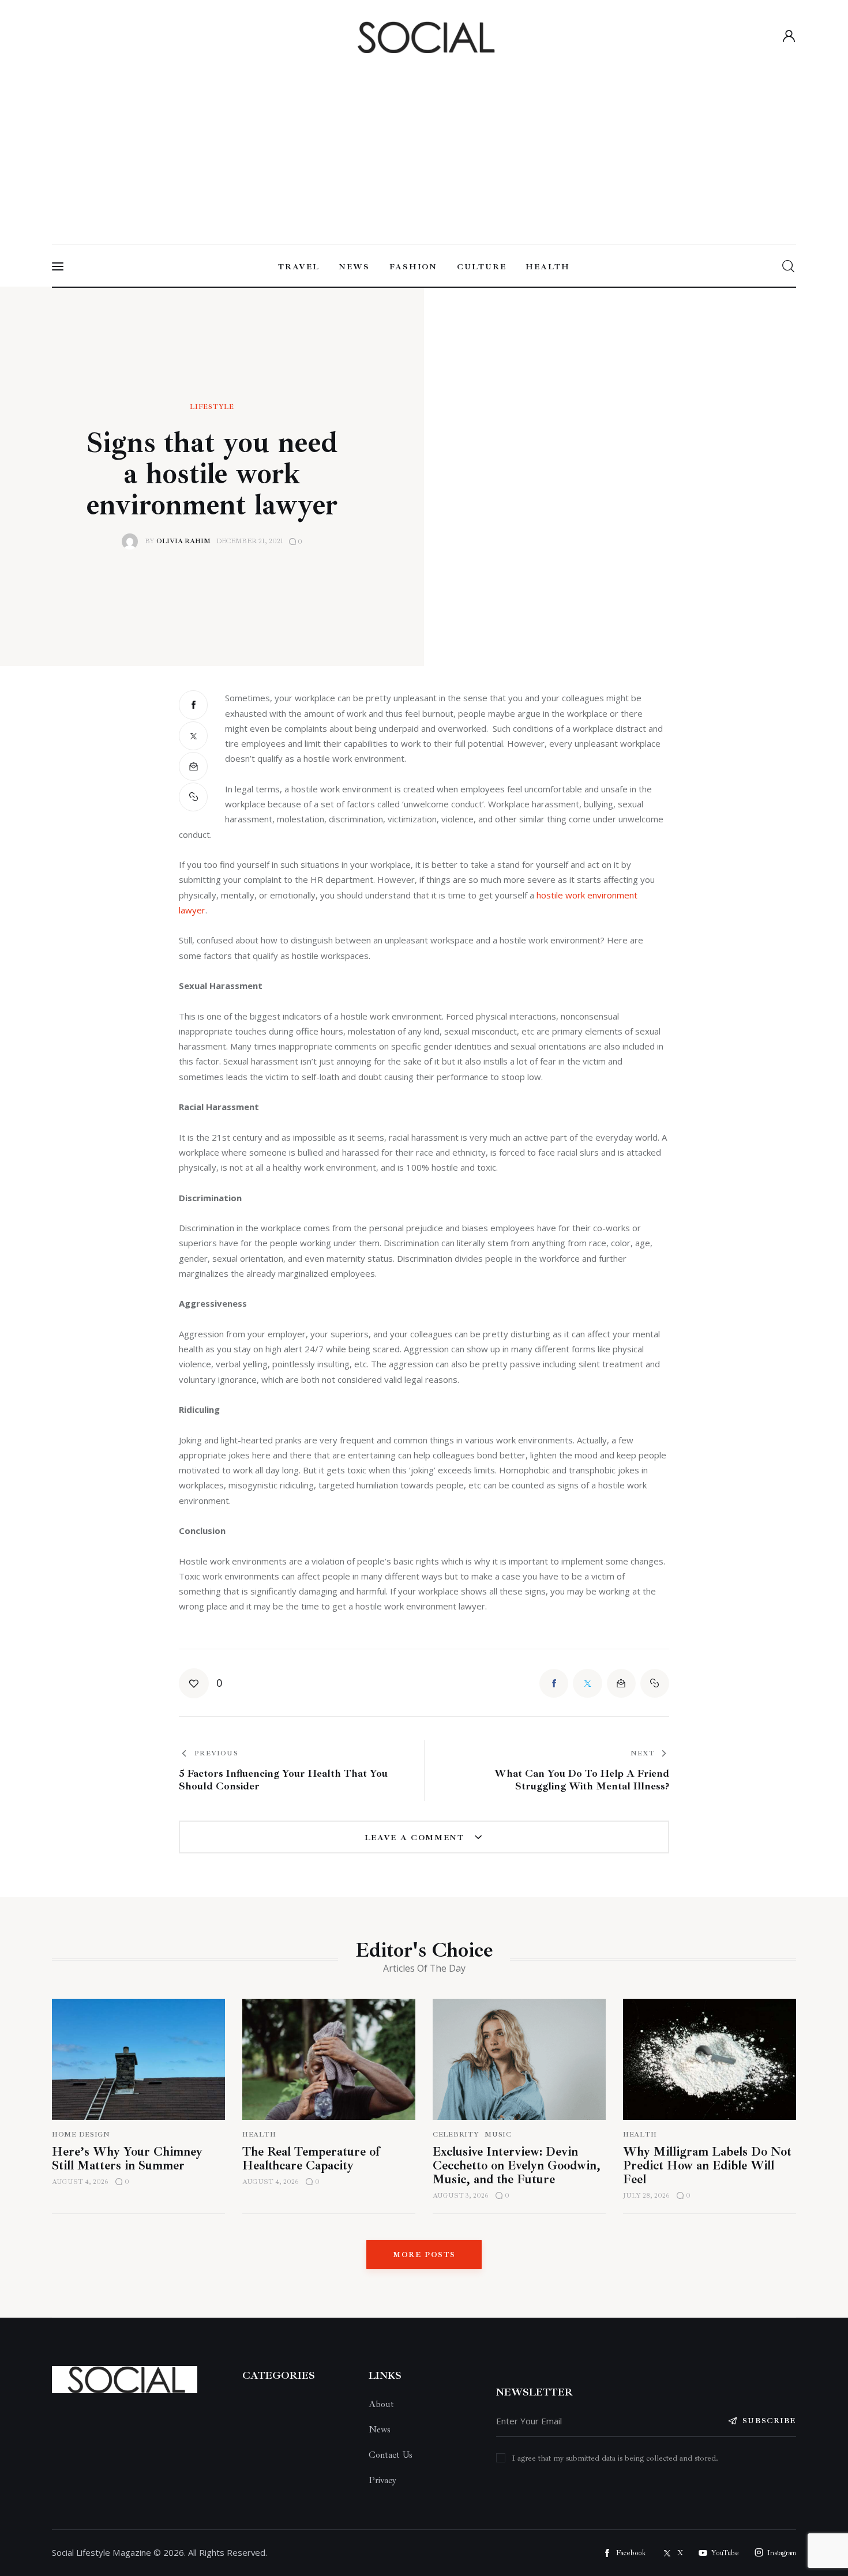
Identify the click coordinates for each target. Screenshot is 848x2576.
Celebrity (456, 2135)
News (380, 2430)
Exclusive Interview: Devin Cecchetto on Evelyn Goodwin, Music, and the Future (517, 2165)
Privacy (382, 2480)
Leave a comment (416, 1838)
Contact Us (391, 2455)
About (381, 2404)
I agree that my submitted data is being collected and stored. (615, 2458)
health (640, 2135)
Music (498, 2135)
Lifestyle (212, 407)
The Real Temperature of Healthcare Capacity (311, 2158)
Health (259, 2135)
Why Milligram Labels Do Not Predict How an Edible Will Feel (707, 2165)
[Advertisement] (424, 145)
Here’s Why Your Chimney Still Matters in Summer (127, 2158)
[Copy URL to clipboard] (193, 797)
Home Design (81, 2135)
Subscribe (769, 2421)
